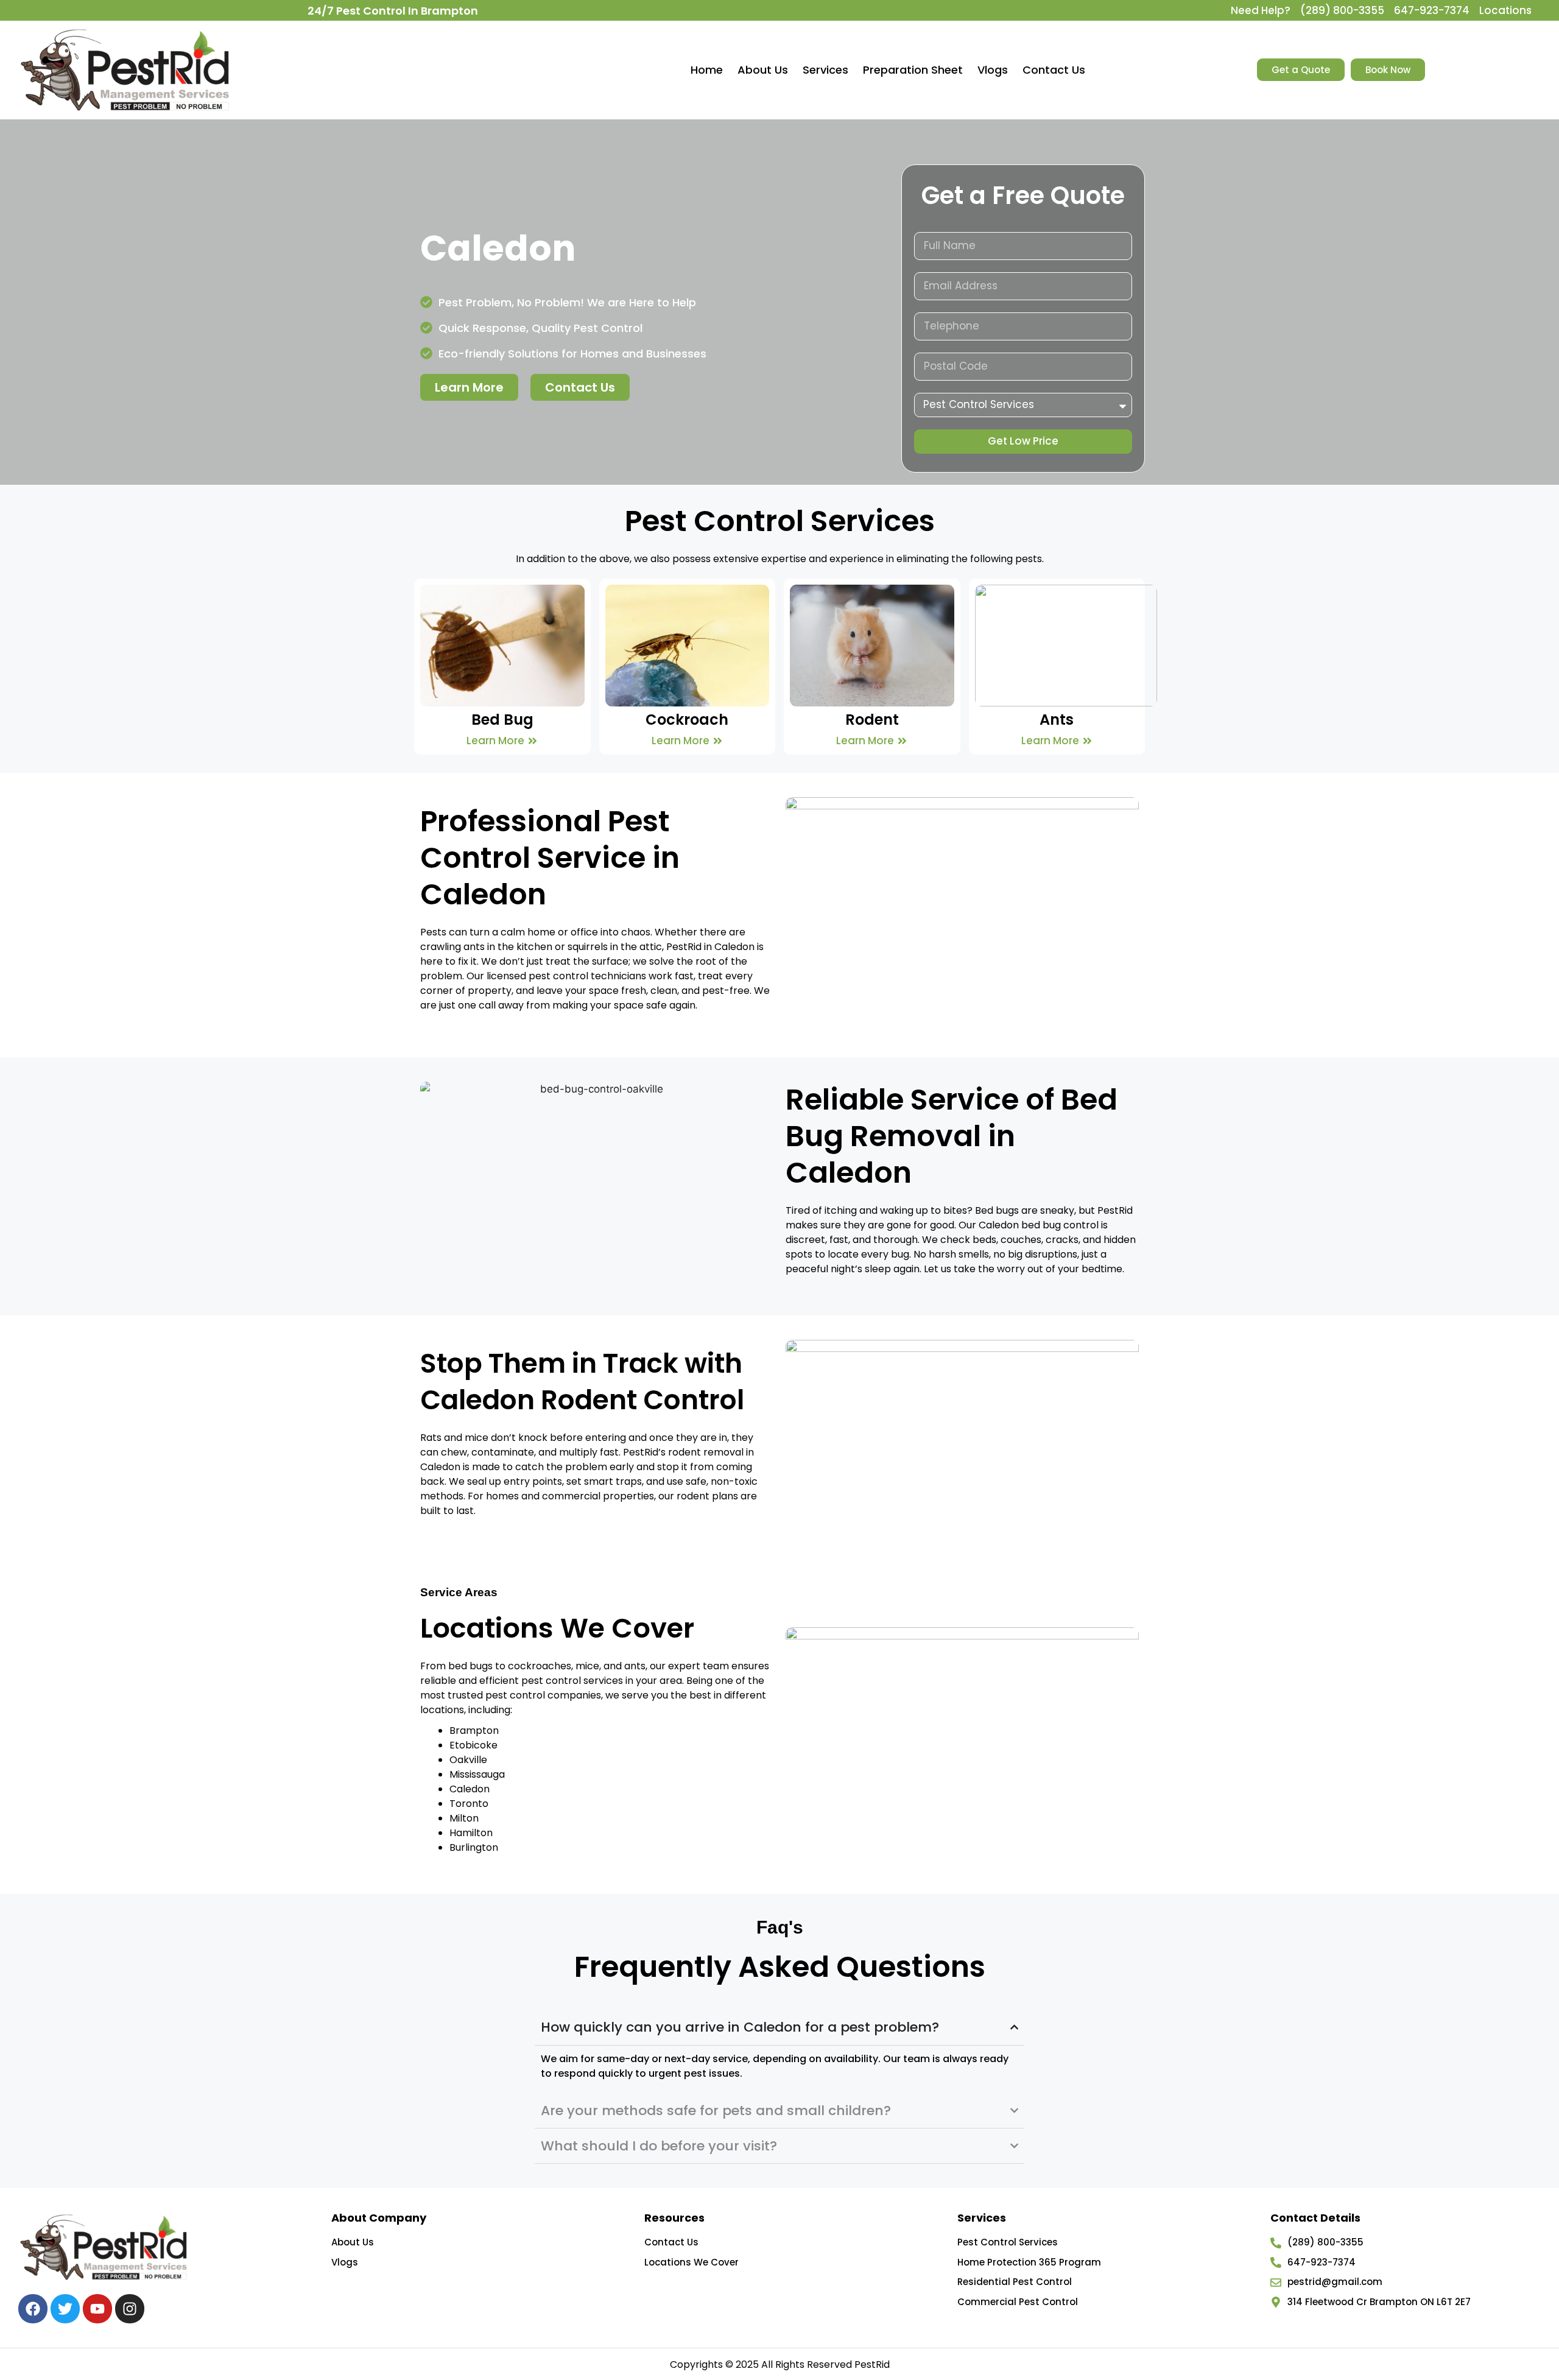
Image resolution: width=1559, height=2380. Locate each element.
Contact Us (1054, 70)
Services (825, 70)
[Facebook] (33, 2309)
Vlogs (993, 70)
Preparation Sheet (913, 70)
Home (707, 70)
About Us (763, 70)
